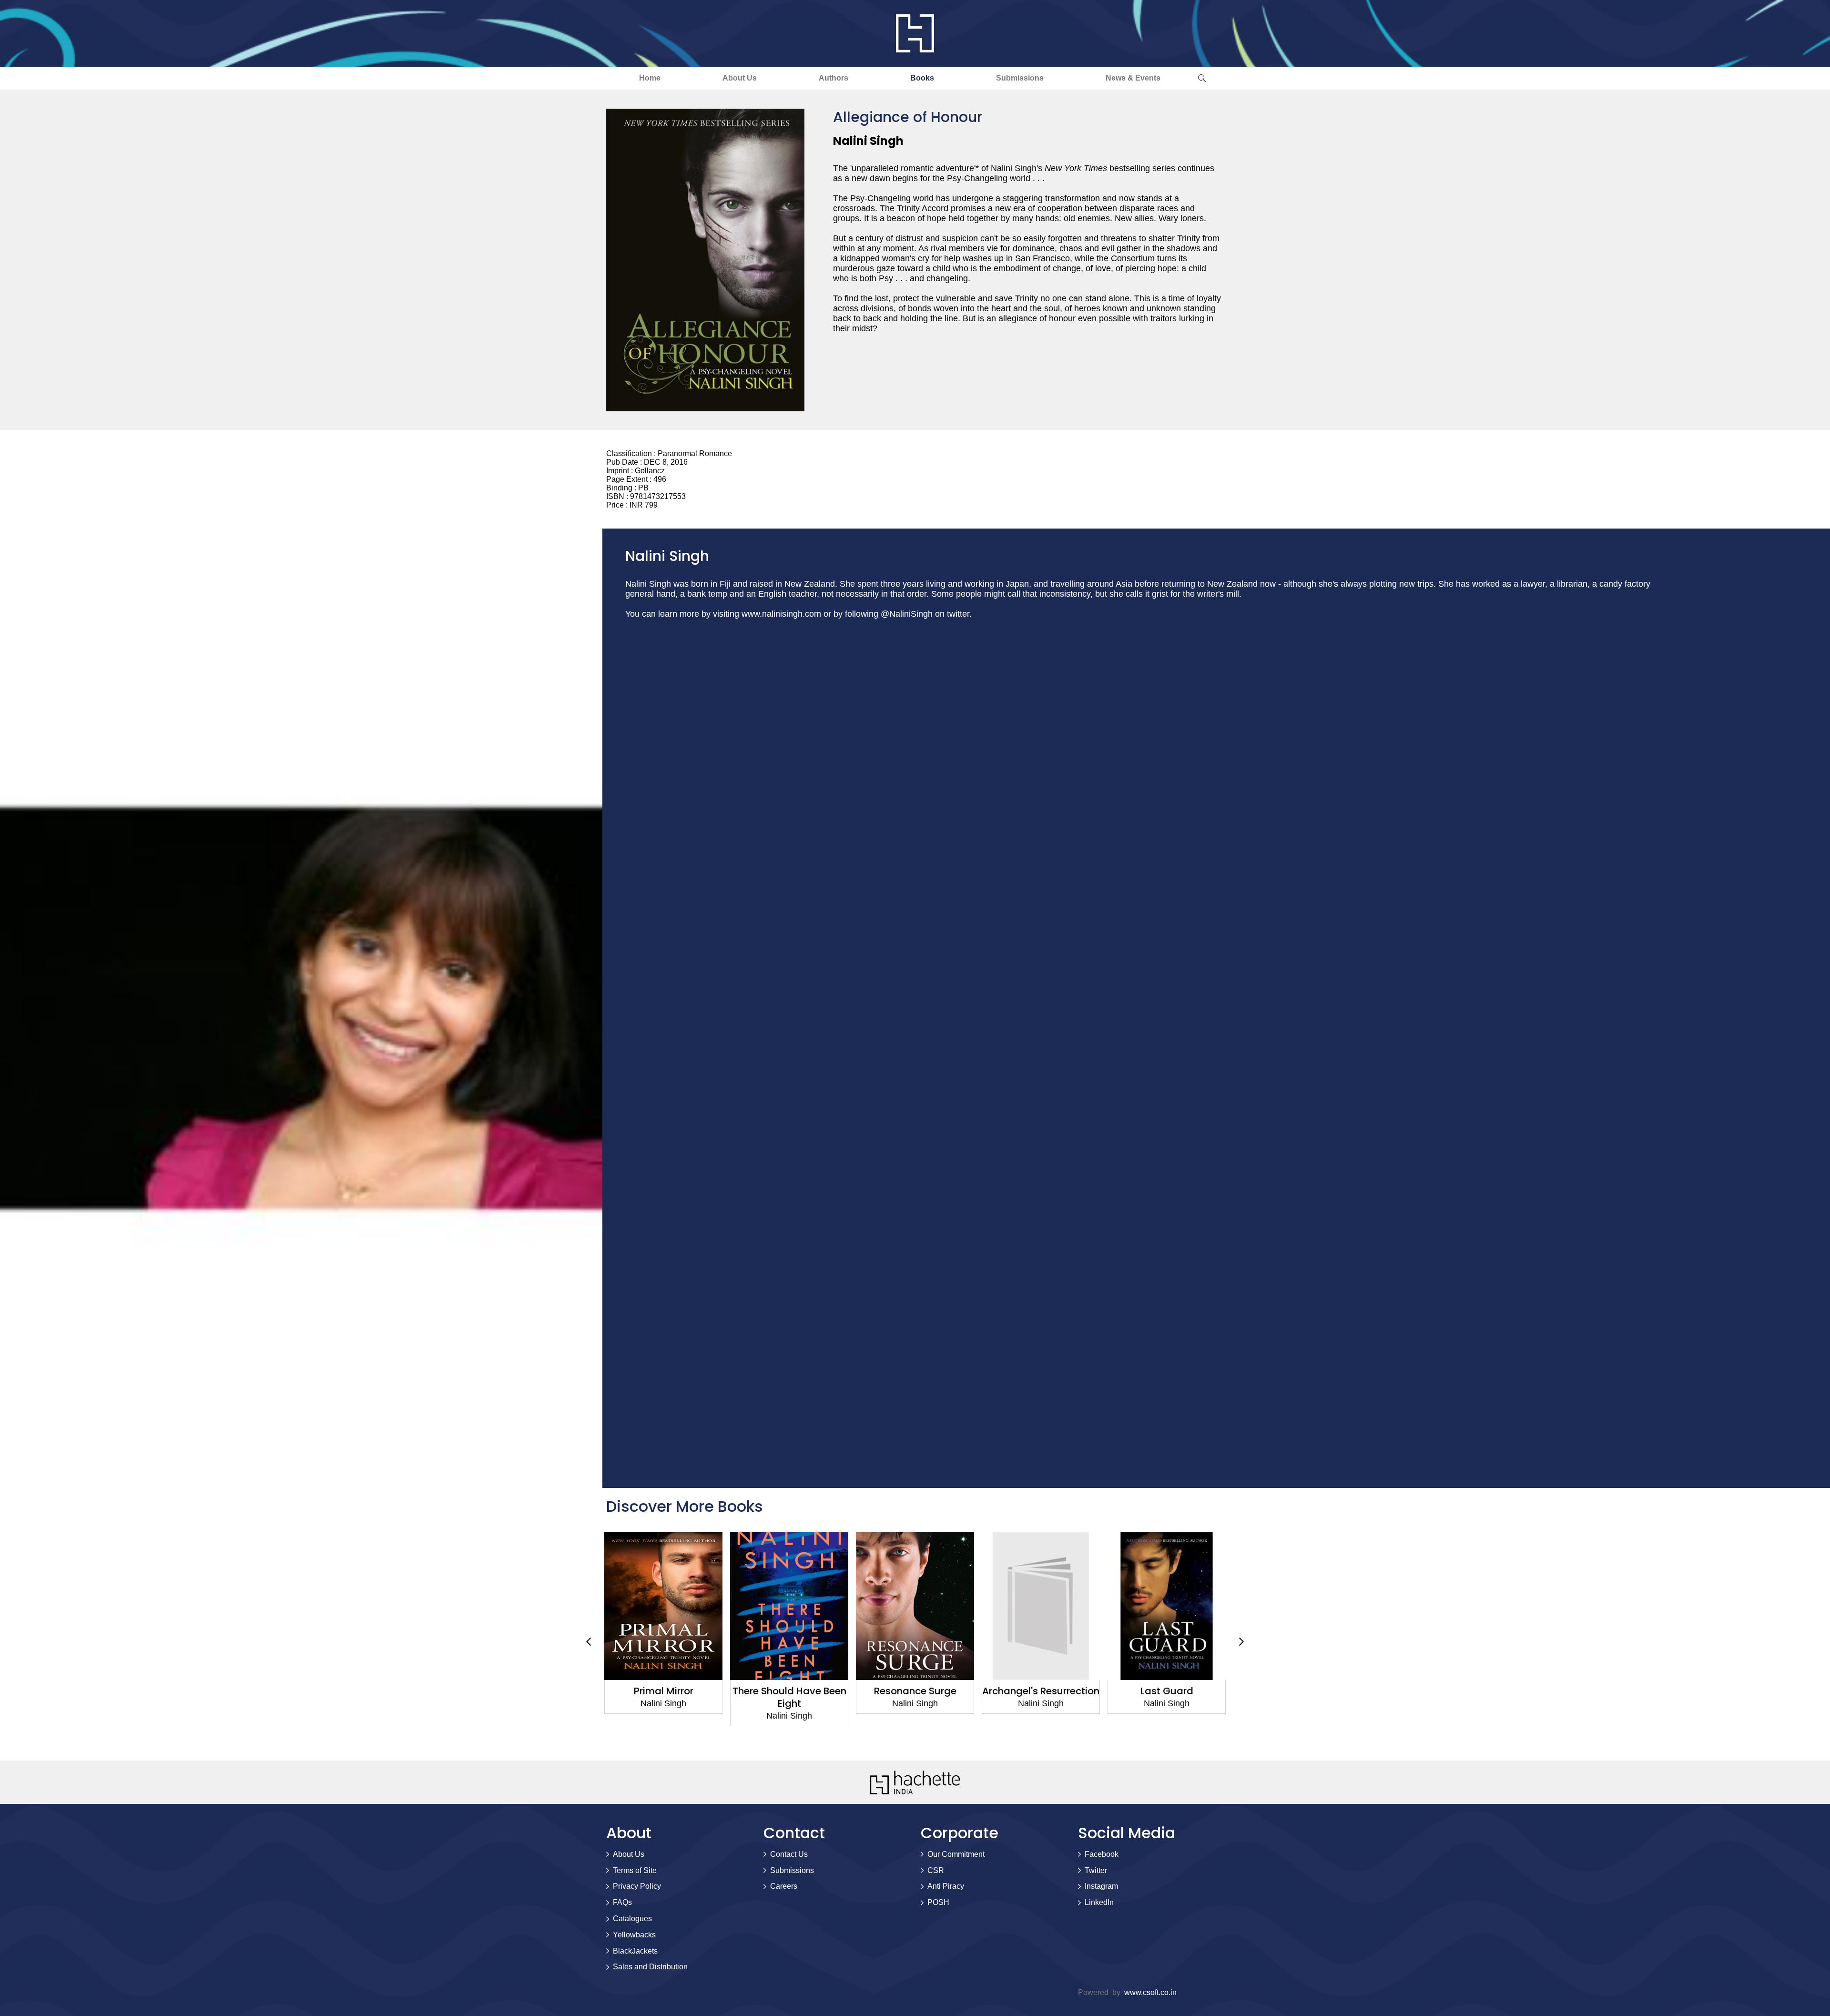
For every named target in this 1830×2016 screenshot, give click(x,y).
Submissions (1020, 78)
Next (1241, 1642)
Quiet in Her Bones (1167, 1691)
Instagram (1101, 1886)
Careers (784, 1886)
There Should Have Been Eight (664, 1697)
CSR (936, 1870)
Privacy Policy (637, 1886)
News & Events (1133, 78)
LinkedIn (1099, 1902)
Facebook (1102, 1854)
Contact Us (789, 1854)
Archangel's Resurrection (915, 1691)
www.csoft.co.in (1150, 1992)
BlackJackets (635, 1951)
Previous (589, 1642)
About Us (740, 78)
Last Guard (1041, 1691)
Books (922, 78)
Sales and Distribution (650, 1967)
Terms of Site (635, 1870)
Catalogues (632, 1919)
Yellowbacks (634, 1935)
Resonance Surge (789, 1691)
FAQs (622, 1902)
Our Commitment (956, 1854)
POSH (938, 1902)
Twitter (1096, 1870)
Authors (834, 78)
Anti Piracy (946, 1886)
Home (650, 78)
